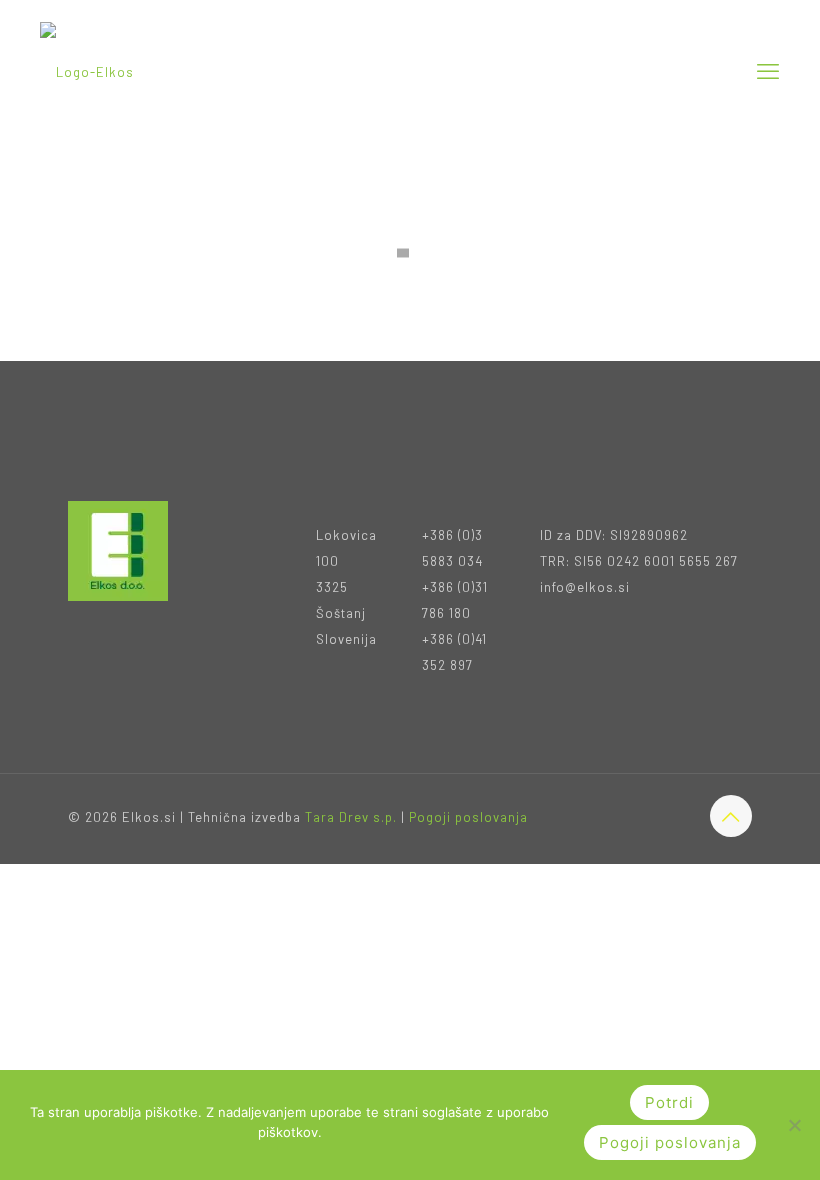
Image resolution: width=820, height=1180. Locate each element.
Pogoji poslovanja (468, 817)
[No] (795, 1125)
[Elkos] (87, 70)
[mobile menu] (768, 70)
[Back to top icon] (731, 816)
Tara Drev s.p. (351, 817)
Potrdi (669, 1102)
